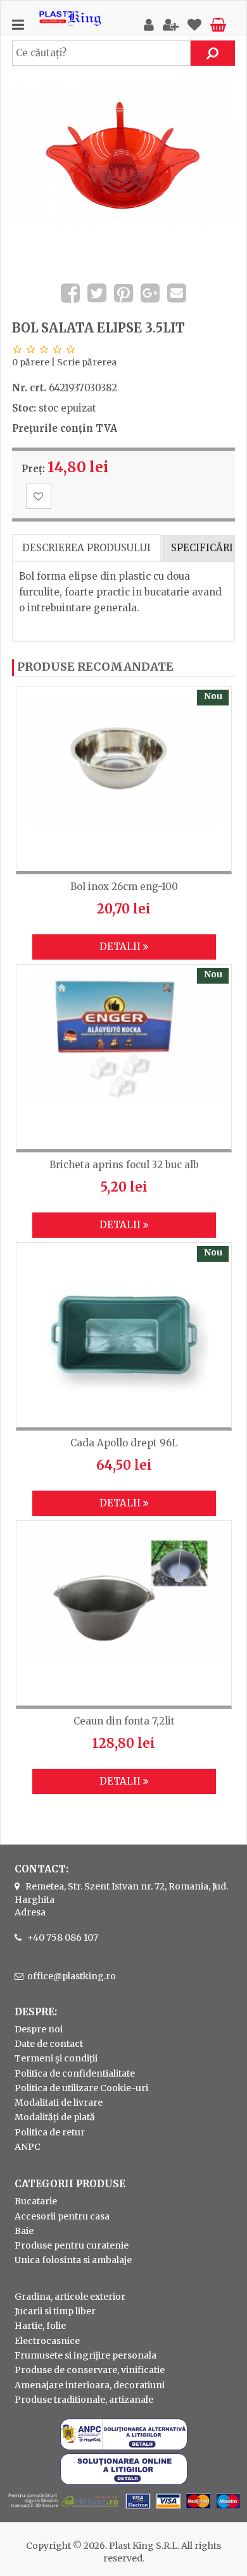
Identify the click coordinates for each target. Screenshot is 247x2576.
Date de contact (49, 2044)
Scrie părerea (87, 362)
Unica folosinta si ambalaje (73, 2260)
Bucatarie (36, 2201)
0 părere (31, 362)
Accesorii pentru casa (62, 2216)
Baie (24, 2231)
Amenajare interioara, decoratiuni (90, 2385)
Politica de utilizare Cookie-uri (81, 2088)
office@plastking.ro (72, 1976)
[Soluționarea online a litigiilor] (124, 2482)
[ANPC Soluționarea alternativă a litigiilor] (124, 2447)
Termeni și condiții (56, 2058)
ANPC (28, 2147)
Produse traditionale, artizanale (84, 2400)
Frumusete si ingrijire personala (85, 2355)
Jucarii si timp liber (55, 2311)
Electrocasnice (47, 2341)
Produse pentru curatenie (72, 2245)
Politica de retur (50, 2132)
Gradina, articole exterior (70, 2297)
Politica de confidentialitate (75, 2073)
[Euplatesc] (123, 2510)
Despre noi (39, 2029)
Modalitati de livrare (59, 2103)
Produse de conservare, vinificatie (90, 2370)
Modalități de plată (55, 2117)
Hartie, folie (40, 2326)
